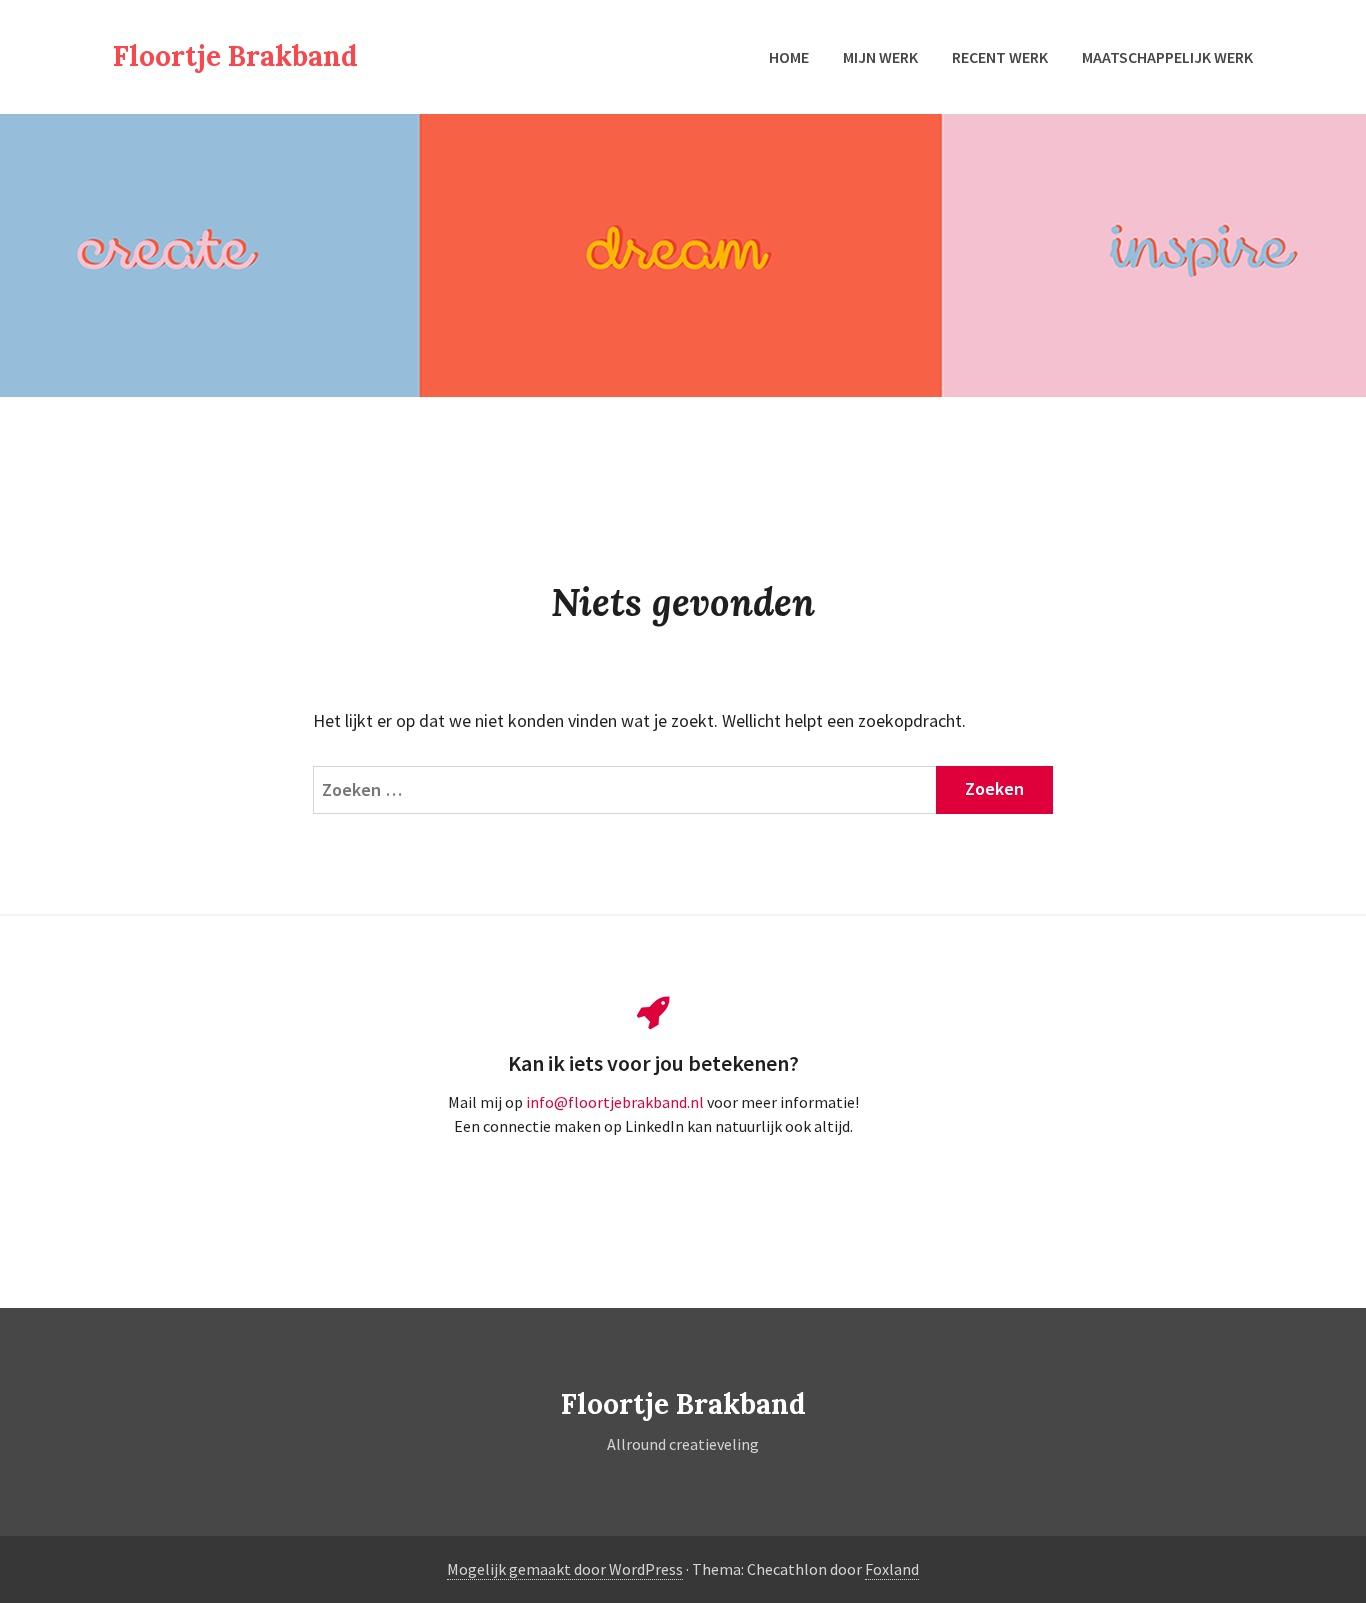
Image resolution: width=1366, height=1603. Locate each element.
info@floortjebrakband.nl (616, 1102)
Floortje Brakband (235, 56)
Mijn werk (880, 57)
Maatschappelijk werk (1167, 57)
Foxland (892, 1569)
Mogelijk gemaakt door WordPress (565, 1569)
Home (789, 57)
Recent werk (1000, 57)
